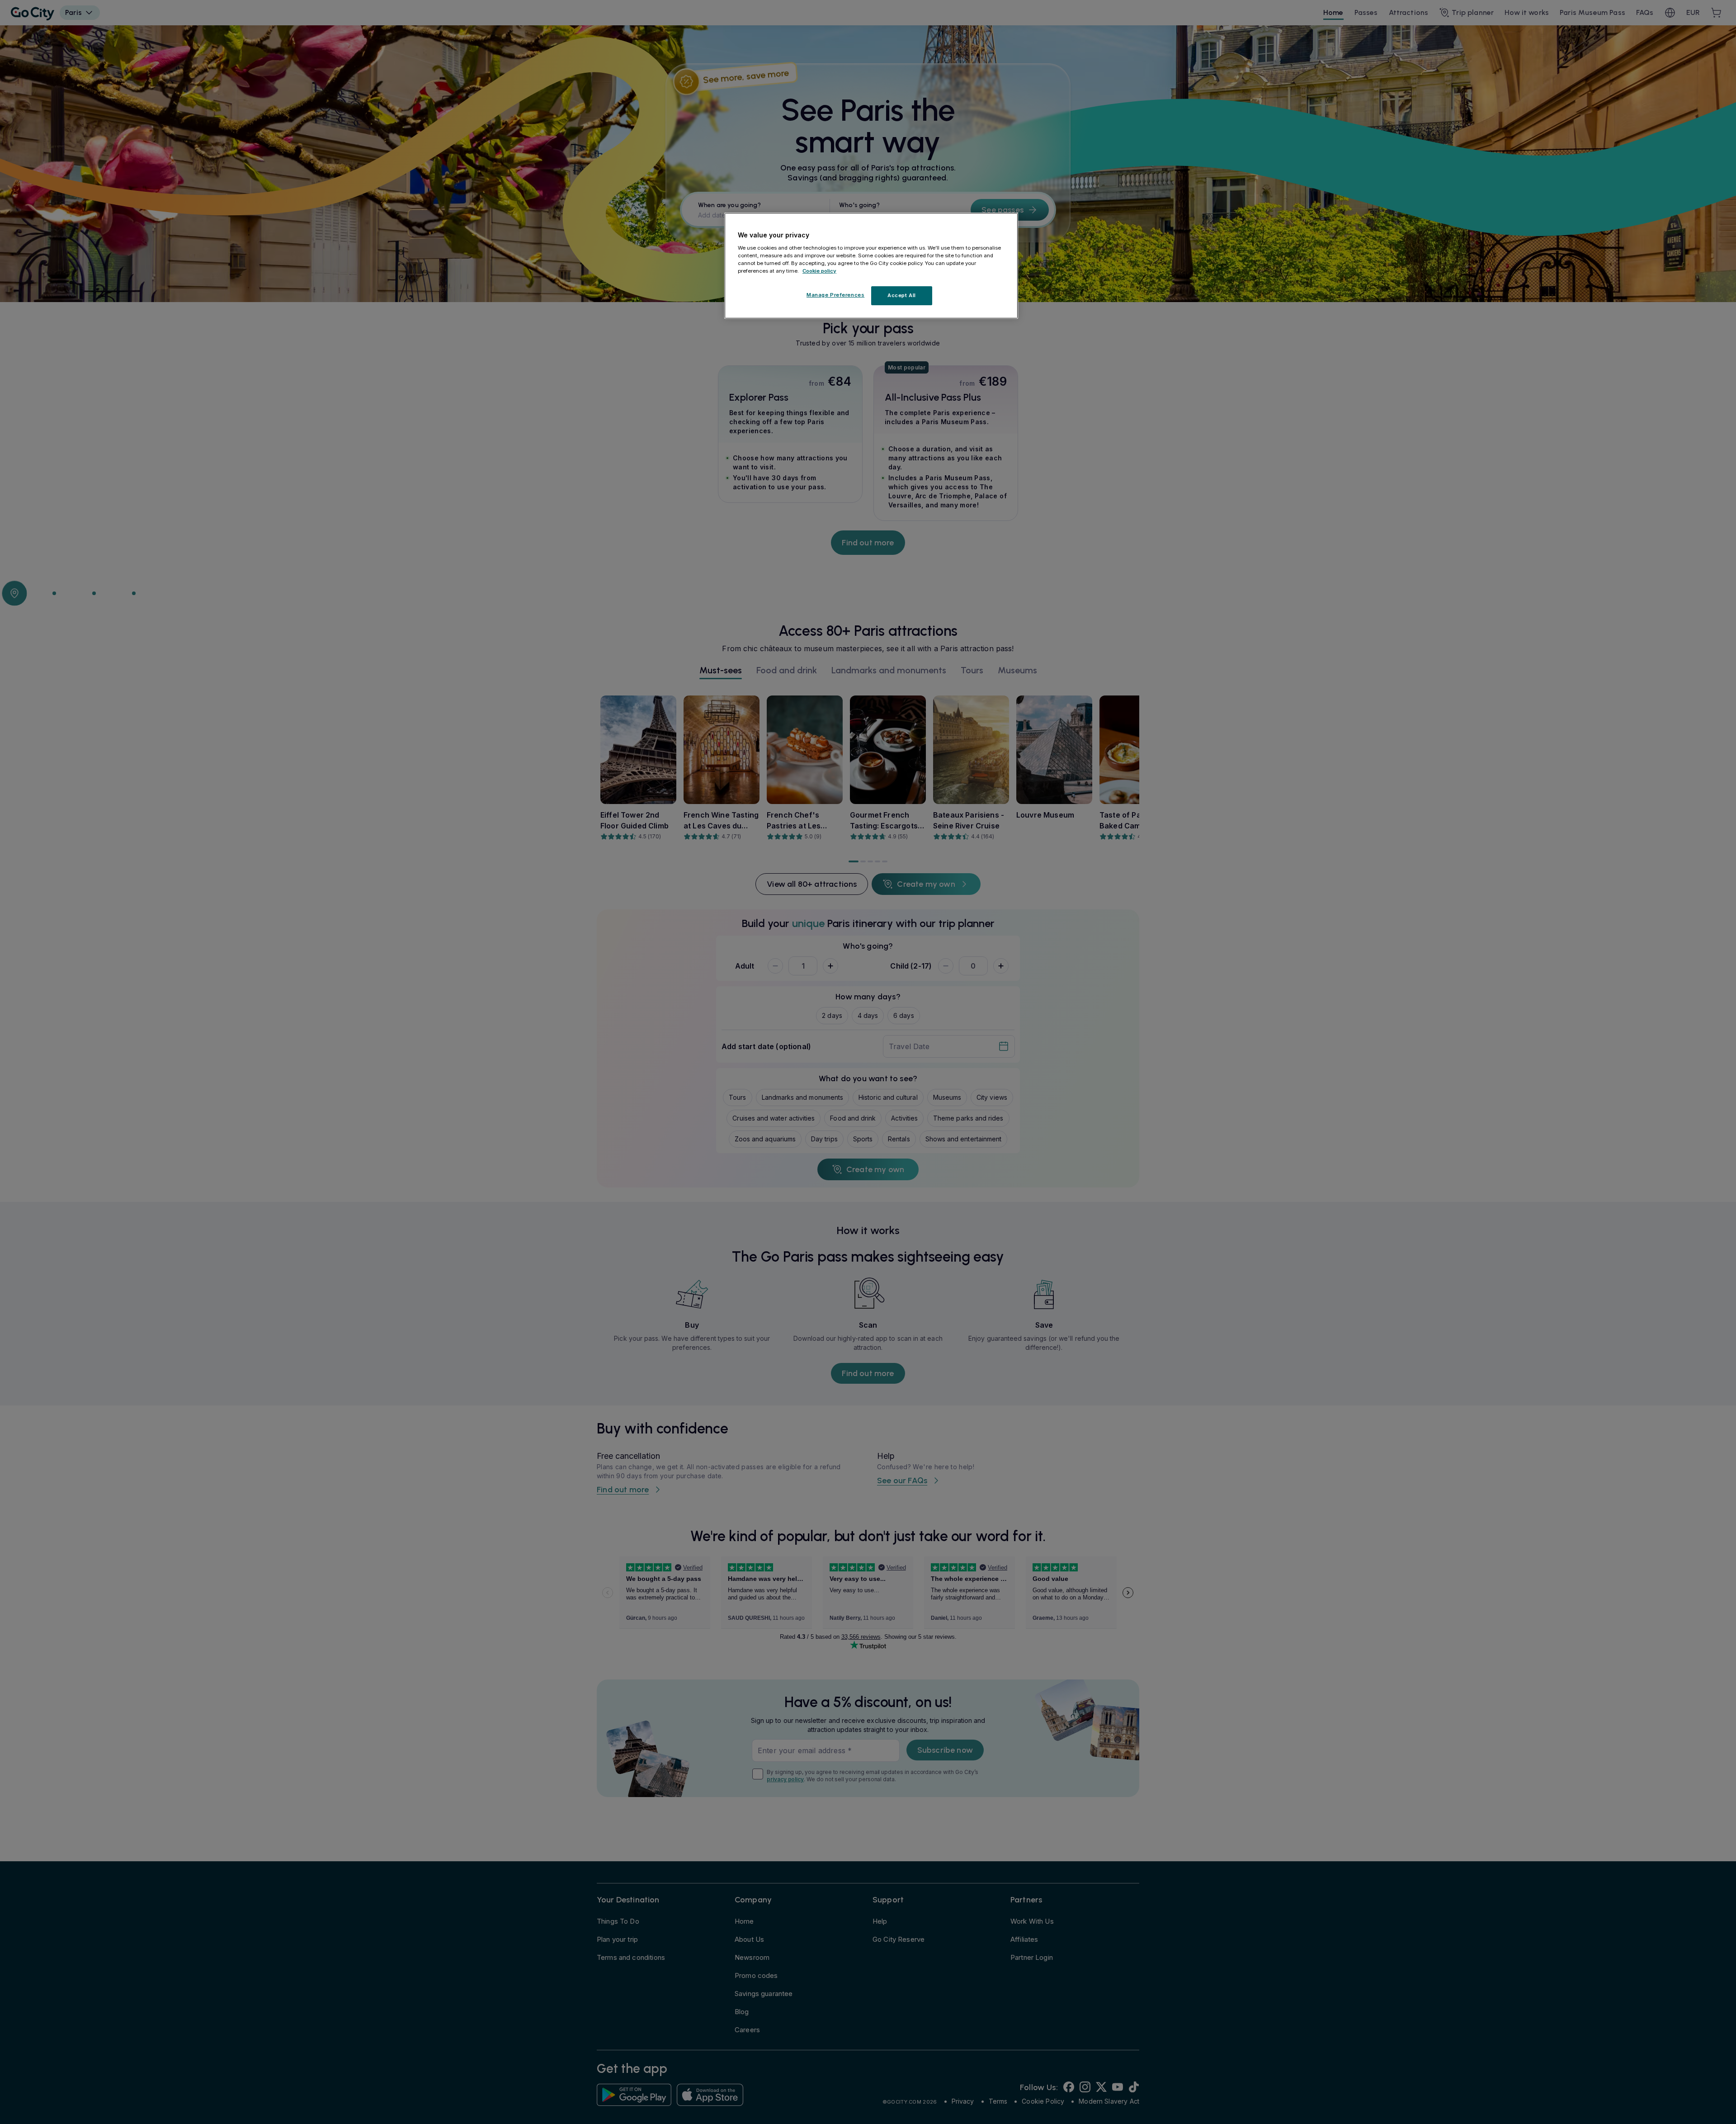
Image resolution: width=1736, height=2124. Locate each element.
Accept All (902, 295)
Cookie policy (819, 270)
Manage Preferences (835, 295)
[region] (871, 266)
